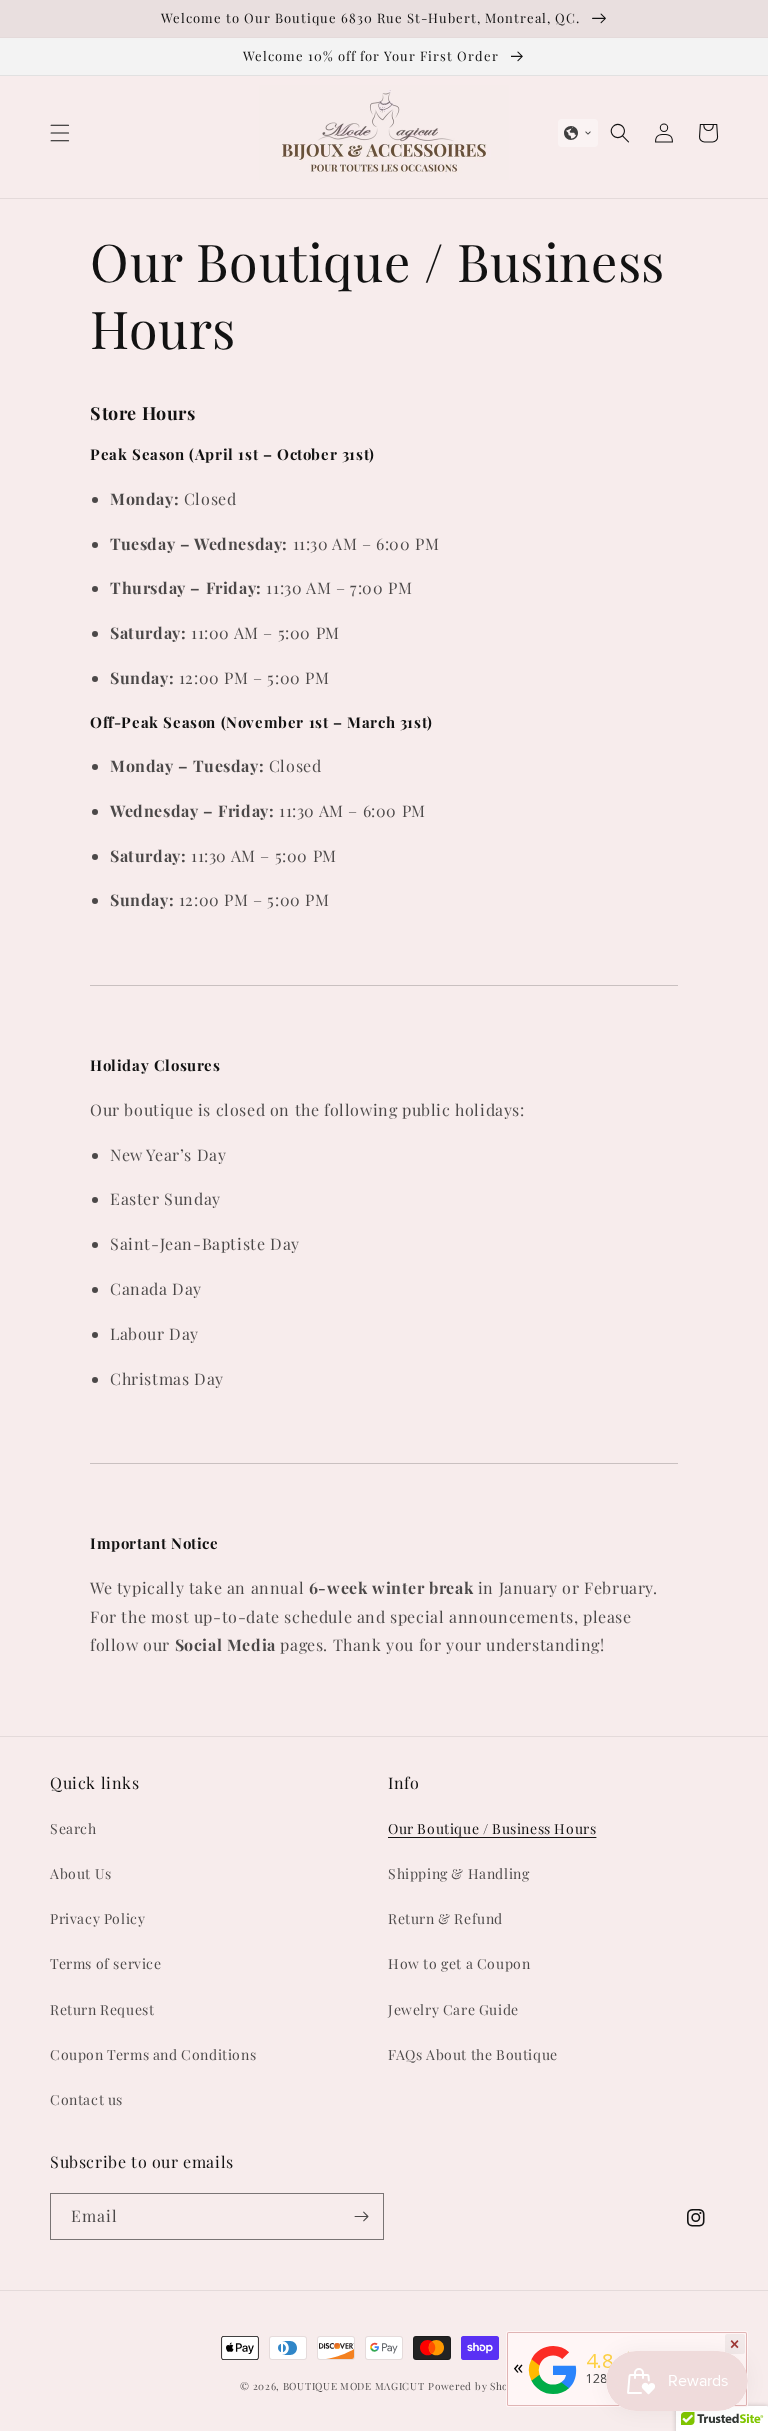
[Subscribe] (361, 2216)
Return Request (102, 2009)
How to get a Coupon (459, 1963)
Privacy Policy (97, 1918)
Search (73, 1828)
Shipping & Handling (458, 1873)
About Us (81, 1873)
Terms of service (106, 1963)
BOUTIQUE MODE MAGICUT (354, 2386)
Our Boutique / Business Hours (492, 1828)
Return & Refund (445, 1918)
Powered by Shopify (478, 2386)
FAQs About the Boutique (473, 2054)
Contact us (86, 2099)
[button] (60, 133)
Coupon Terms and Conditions (153, 2054)
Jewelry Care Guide (453, 2009)
